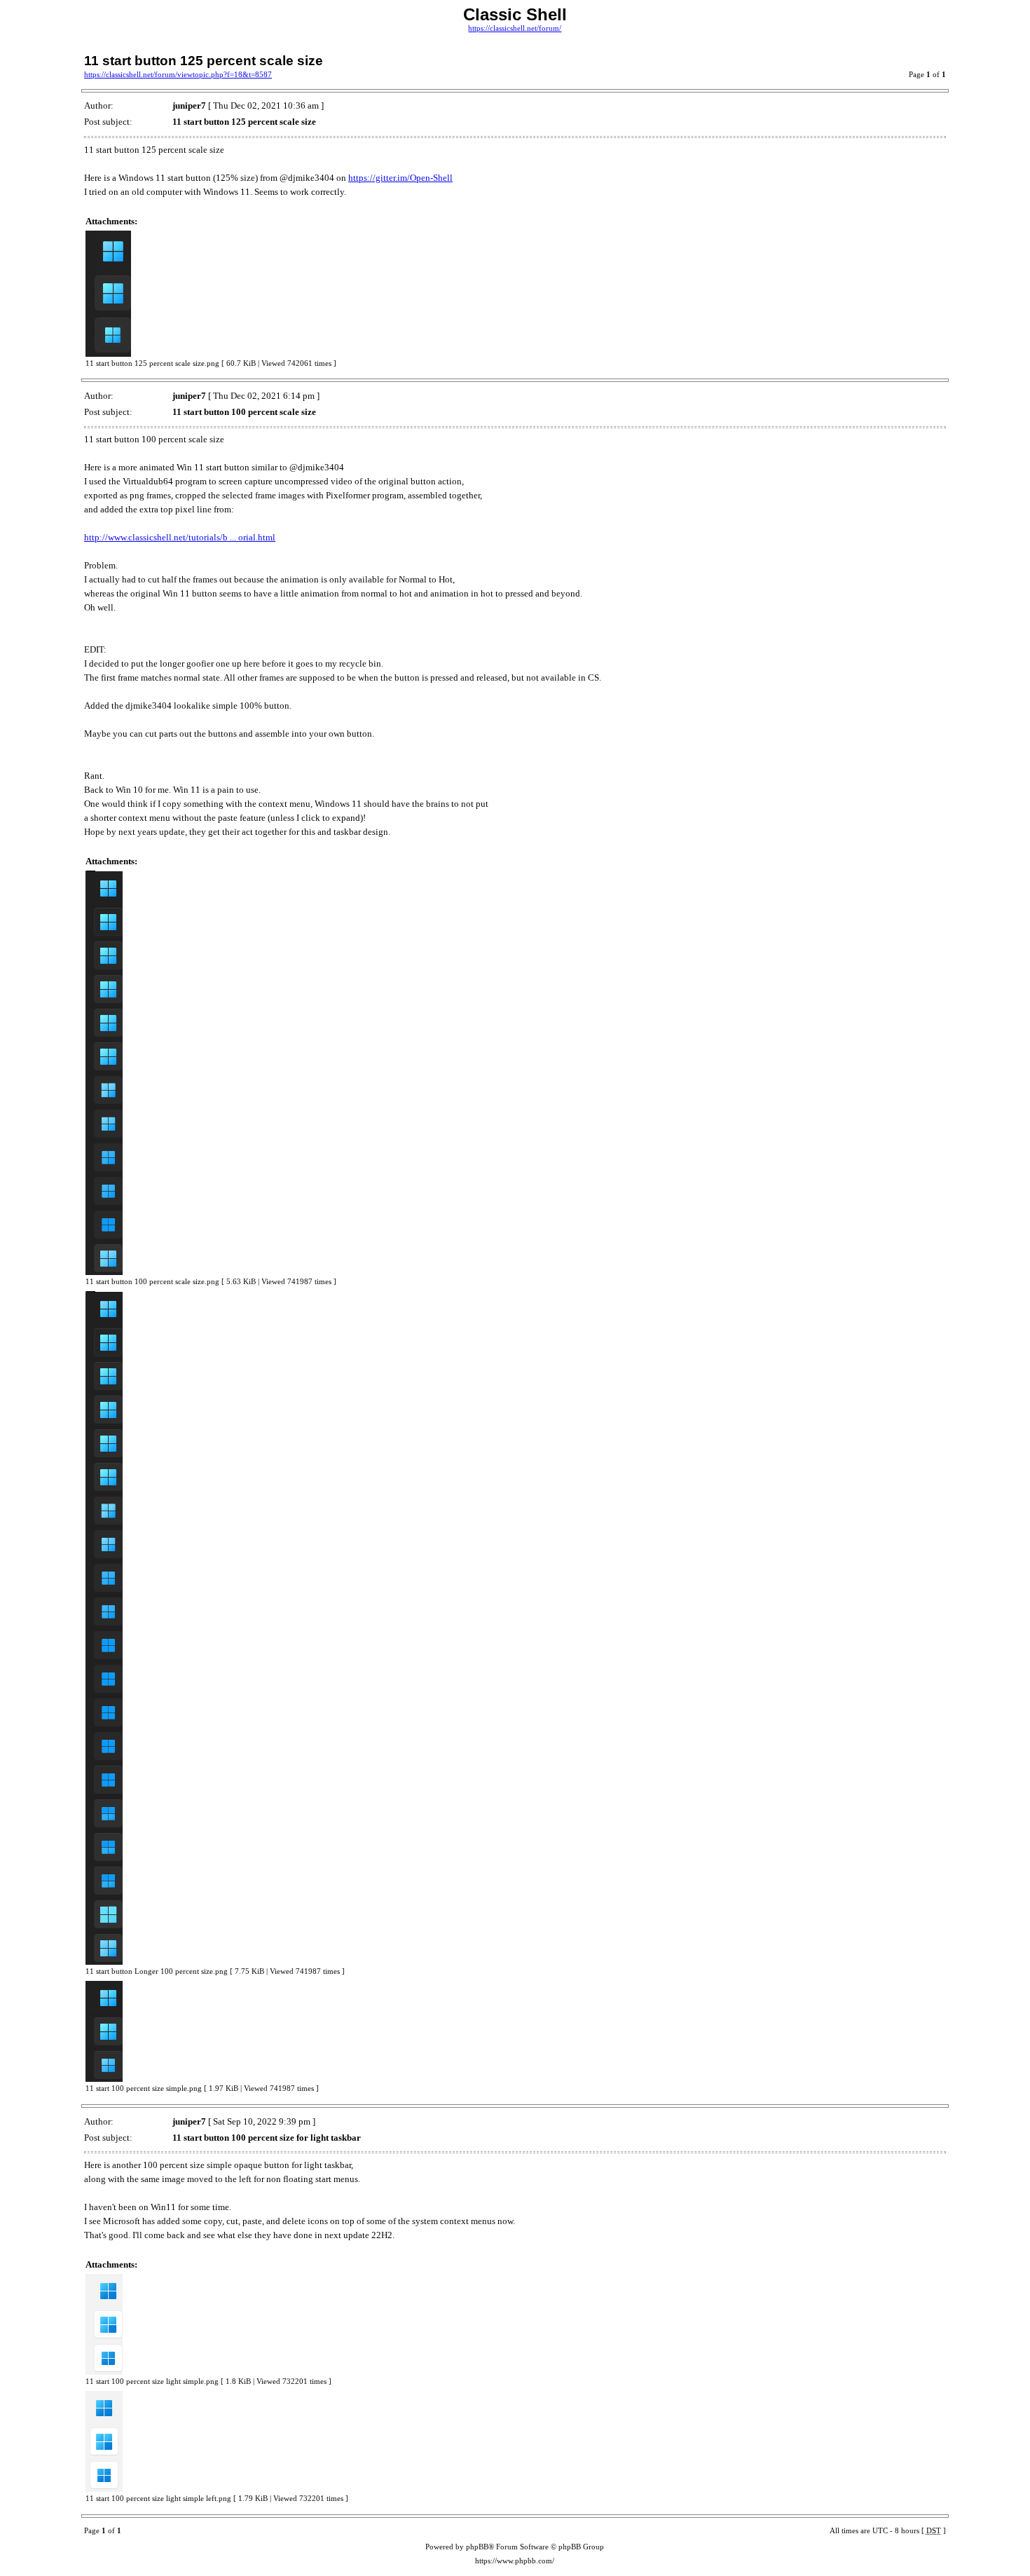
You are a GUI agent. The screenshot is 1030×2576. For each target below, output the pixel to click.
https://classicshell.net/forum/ (515, 28)
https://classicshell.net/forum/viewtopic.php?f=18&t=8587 (178, 75)
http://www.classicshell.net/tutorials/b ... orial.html (180, 537)
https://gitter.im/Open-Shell (400, 178)
